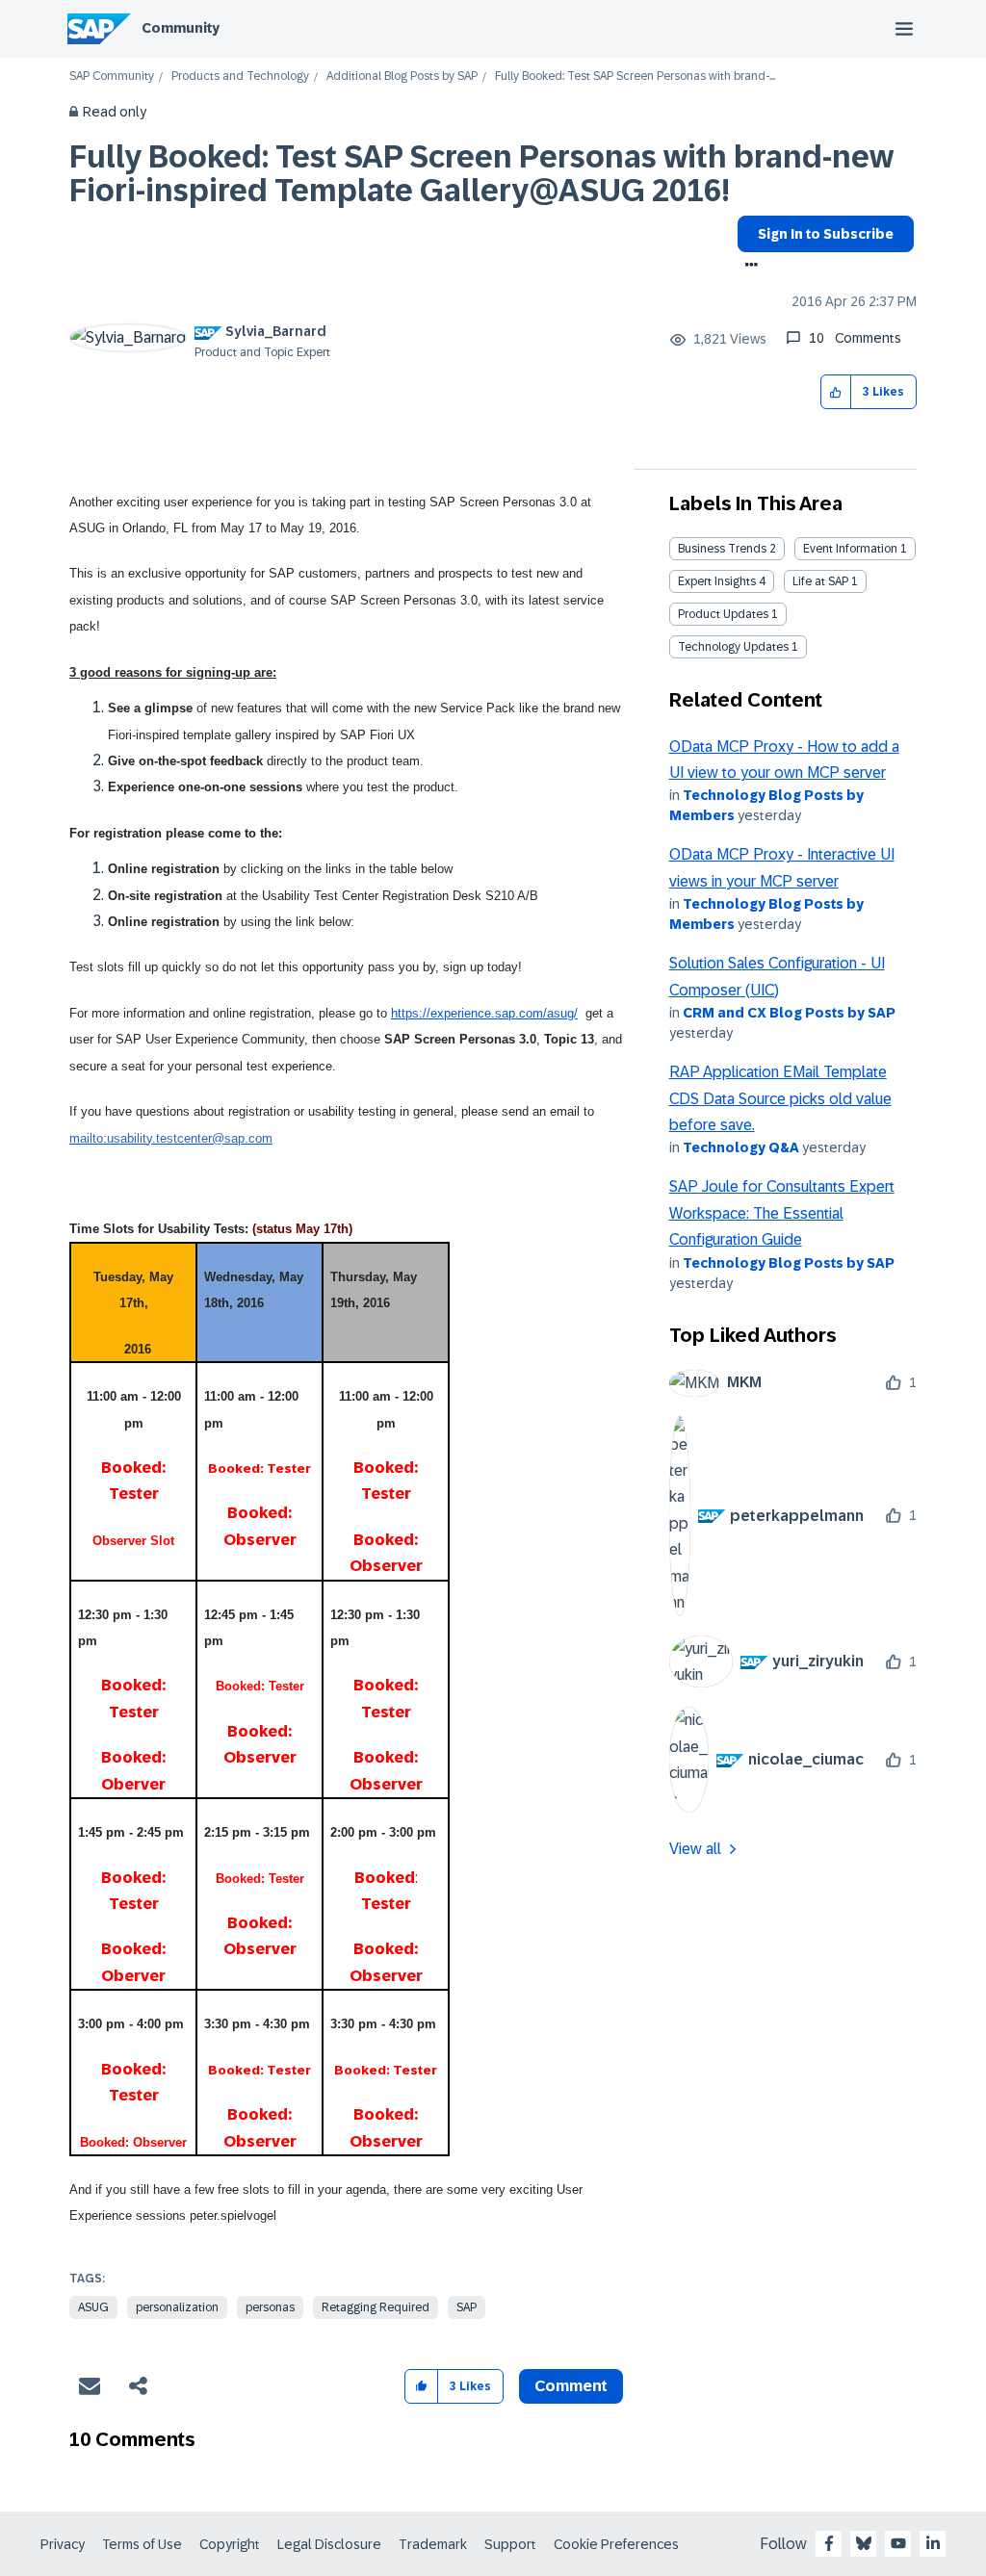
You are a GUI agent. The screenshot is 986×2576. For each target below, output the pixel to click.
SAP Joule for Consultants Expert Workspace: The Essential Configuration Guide (782, 1213)
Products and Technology (240, 77)
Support (510, 2544)
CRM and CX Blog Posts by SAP (789, 1013)
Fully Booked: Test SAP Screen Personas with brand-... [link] (635, 77)
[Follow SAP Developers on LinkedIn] (933, 2543)
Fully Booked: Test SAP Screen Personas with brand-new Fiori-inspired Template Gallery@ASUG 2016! (481, 174)
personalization (177, 2307)
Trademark (433, 2544)
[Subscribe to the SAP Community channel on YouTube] (898, 2543)
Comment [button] (571, 2386)
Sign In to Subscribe (826, 234)
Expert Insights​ (717, 581)
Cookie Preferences (616, 2544)
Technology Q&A (741, 1147)
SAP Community (112, 77)
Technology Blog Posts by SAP (789, 1263)
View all (695, 1849)
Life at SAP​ (820, 581)
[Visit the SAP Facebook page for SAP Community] (829, 2543)
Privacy (63, 2544)
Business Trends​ (722, 549)
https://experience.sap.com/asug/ (484, 1013)
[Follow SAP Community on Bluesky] (864, 2543)
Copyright (230, 2544)
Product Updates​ (723, 614)
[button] (836, 392)
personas (270, 2307)
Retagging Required (376, 2307)
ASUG (93, 2307)
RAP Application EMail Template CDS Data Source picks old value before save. (780, 1098)
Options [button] (748, 267)
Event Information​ (850, 549)
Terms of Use (142, 2544)
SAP (467, 2307)
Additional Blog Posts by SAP (402, 77)
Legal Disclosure (329, 2544)
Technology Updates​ (733, 647)
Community (181, 28)
